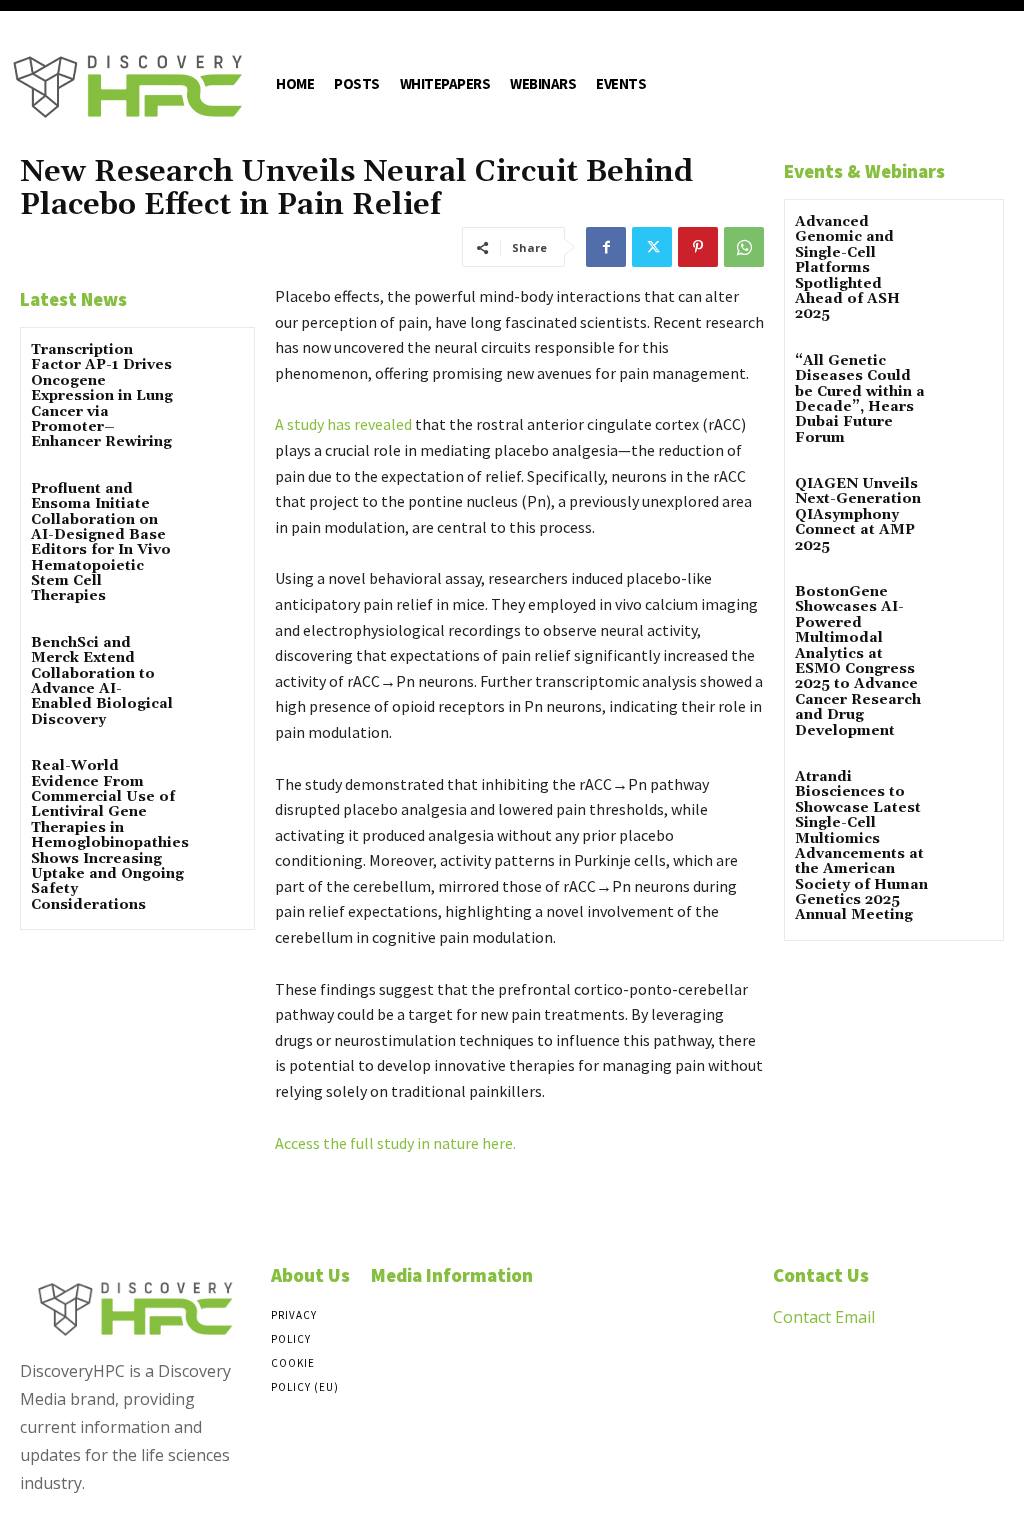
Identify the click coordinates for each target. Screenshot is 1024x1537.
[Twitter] (652, 247)
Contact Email (824, 1317)
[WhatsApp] (744, 247)
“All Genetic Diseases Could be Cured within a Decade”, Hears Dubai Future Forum (860, 399)
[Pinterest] (698, 247)
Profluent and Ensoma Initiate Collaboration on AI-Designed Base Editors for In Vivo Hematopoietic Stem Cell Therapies (101, 543)
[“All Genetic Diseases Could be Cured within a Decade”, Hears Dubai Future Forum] (967, 375)
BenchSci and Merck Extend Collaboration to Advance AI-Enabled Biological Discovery (102, 681)
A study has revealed (343, 424)
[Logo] (128, 86)
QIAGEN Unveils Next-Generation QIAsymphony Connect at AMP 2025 (858, 515)
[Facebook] (606, 247)
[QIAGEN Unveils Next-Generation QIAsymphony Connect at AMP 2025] (967, 498)
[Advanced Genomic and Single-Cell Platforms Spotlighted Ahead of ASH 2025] (967, 236)
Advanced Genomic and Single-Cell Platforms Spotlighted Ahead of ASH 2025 (847, 268)
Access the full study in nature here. (395, 1143)
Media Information (452, 1275)
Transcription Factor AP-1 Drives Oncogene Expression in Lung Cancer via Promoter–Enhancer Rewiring (102, 396)
